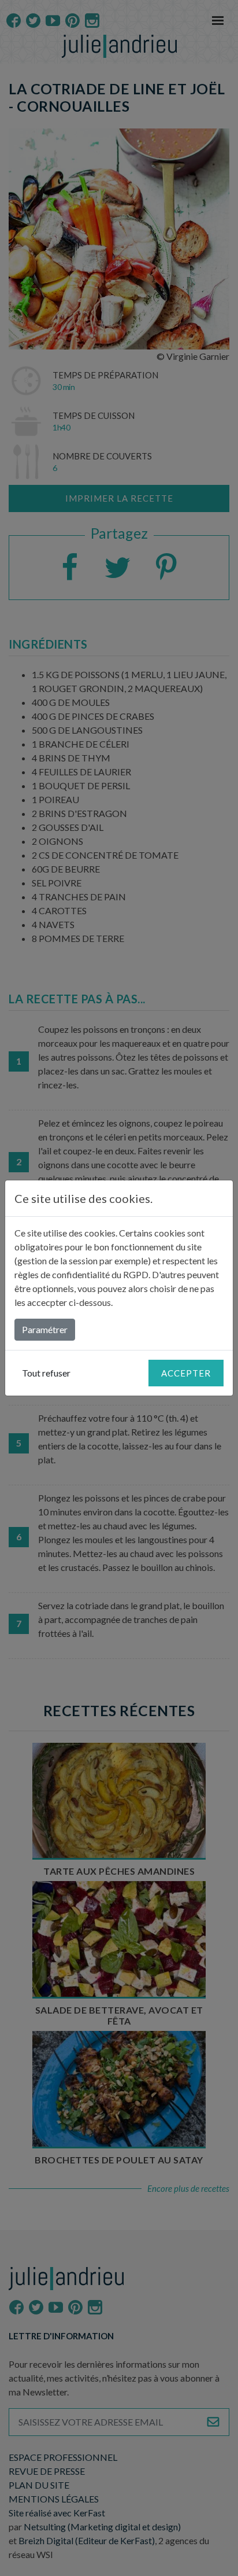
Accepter (186, 1373)
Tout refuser (46, 1373)
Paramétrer (45, 1329)
